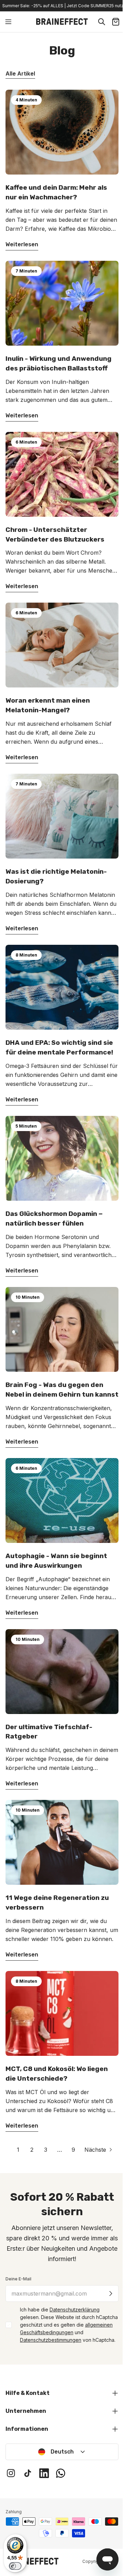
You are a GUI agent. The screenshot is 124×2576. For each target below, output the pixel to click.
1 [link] (18, 2150)
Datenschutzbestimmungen (51, 2340)
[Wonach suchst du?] (102, 22)
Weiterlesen (22, 244)
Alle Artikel (20, 73)
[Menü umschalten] (8, 22)
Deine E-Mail (18, 2279)
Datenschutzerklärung (75, 2310)
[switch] (15, 2566)
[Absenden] (111, 2293)
